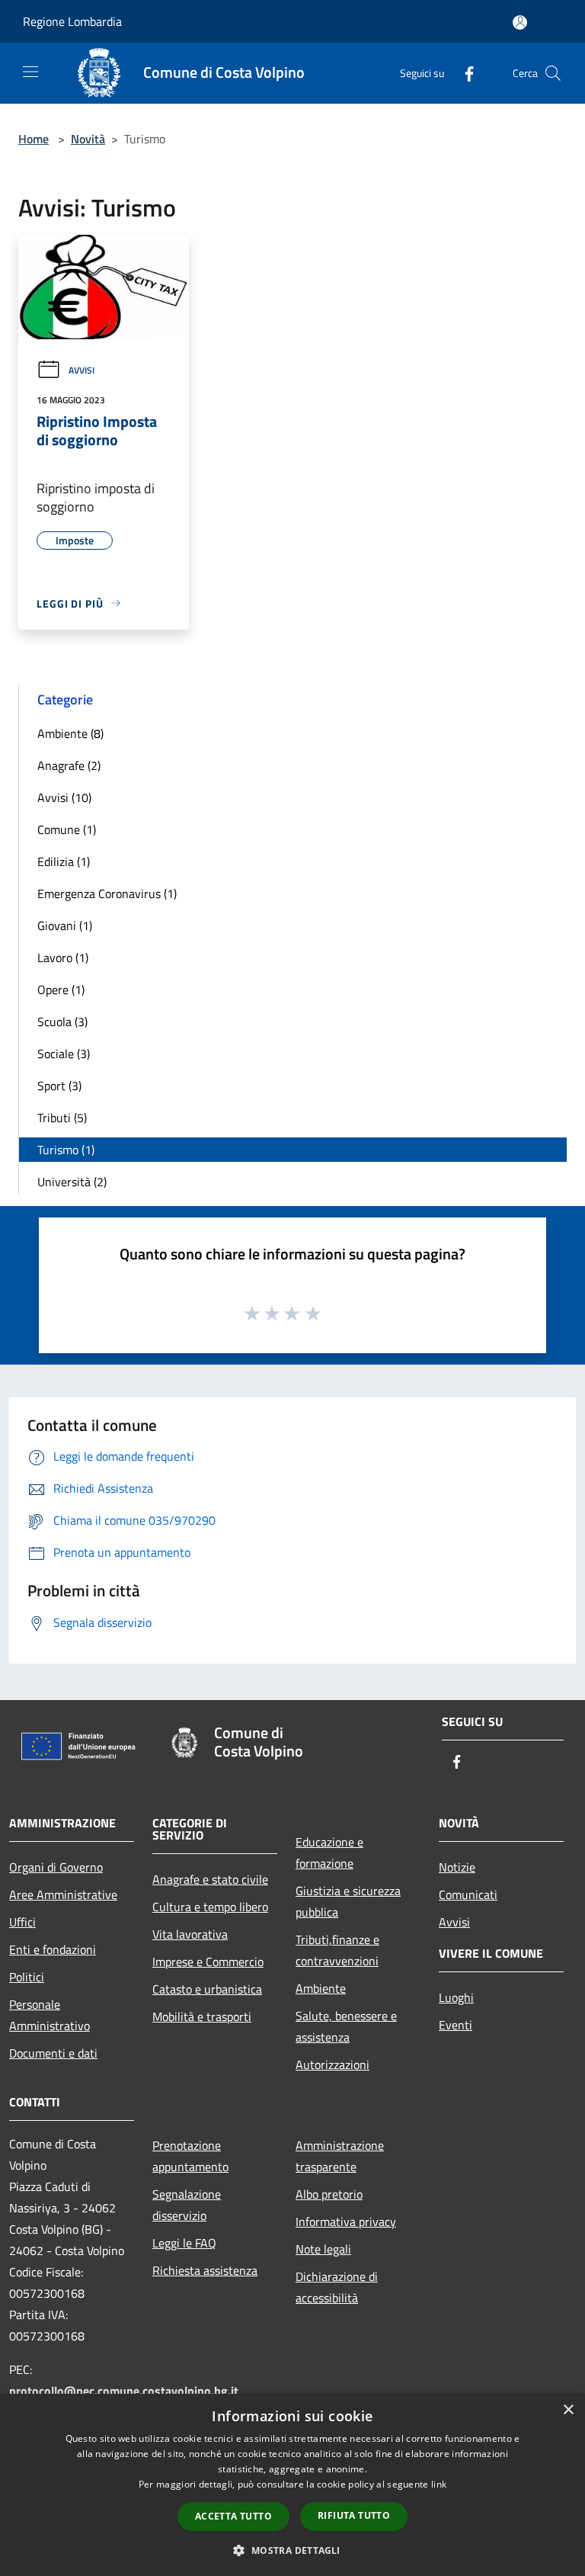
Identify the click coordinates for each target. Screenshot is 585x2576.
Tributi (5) (62, 1118)
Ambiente (321, 1988)
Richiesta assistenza (205, 2270)
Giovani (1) (65, 925)
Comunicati (468, 1894)
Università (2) (72, 1182)
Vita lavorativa (190, 1934)
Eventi (456, 2025)
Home (34, 139)
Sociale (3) (64, 1054)
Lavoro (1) (63, 958)
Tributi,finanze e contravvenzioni (337, 1950)
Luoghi (456, 1997)
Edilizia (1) (64, 861)
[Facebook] (463, 73)
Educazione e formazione (329, 1853)
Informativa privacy (346, 2222)
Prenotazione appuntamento (190, 2156)
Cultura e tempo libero (210, 1907)
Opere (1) (61, 990)
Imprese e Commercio (208, 1962)
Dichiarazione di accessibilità (337, 2287)
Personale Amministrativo (50, 2015)
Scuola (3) (62, 1022)
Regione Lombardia (72, 21)
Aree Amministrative (63, 1894)
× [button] (568, 2410)
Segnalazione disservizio (187, 2205)
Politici (27, 1977)
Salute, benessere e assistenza (346, 2026)
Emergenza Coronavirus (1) (107, 893)
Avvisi (82, 370)
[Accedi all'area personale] (520, 22)
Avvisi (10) (64, 797)
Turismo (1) (66, 1150)
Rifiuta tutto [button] (354, 2515)
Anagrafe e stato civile (210, 1879)
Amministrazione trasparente (340, 2156)
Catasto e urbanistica (207, 1989)
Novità (88, 139)
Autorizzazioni (332, 2064)
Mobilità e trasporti (202, 2016)
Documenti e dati (53, 2053)
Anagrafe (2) (69, 765)
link (439, 2484)
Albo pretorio (329, 2194)
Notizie (457, 1867)
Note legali (323, 2249)
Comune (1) (67, 829)
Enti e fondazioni (53, 1949)
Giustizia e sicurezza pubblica (348, 1901)
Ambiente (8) (70, 733)
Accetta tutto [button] (233, 2516)
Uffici (22, 1922)
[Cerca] (553, 73)
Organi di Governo (56, 1867)
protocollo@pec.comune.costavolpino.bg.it (124, 2391)
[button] (292, 2550)
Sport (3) (59, 1086)
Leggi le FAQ (184, 2243)
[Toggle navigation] (30, 72)
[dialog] (292, 2485)
